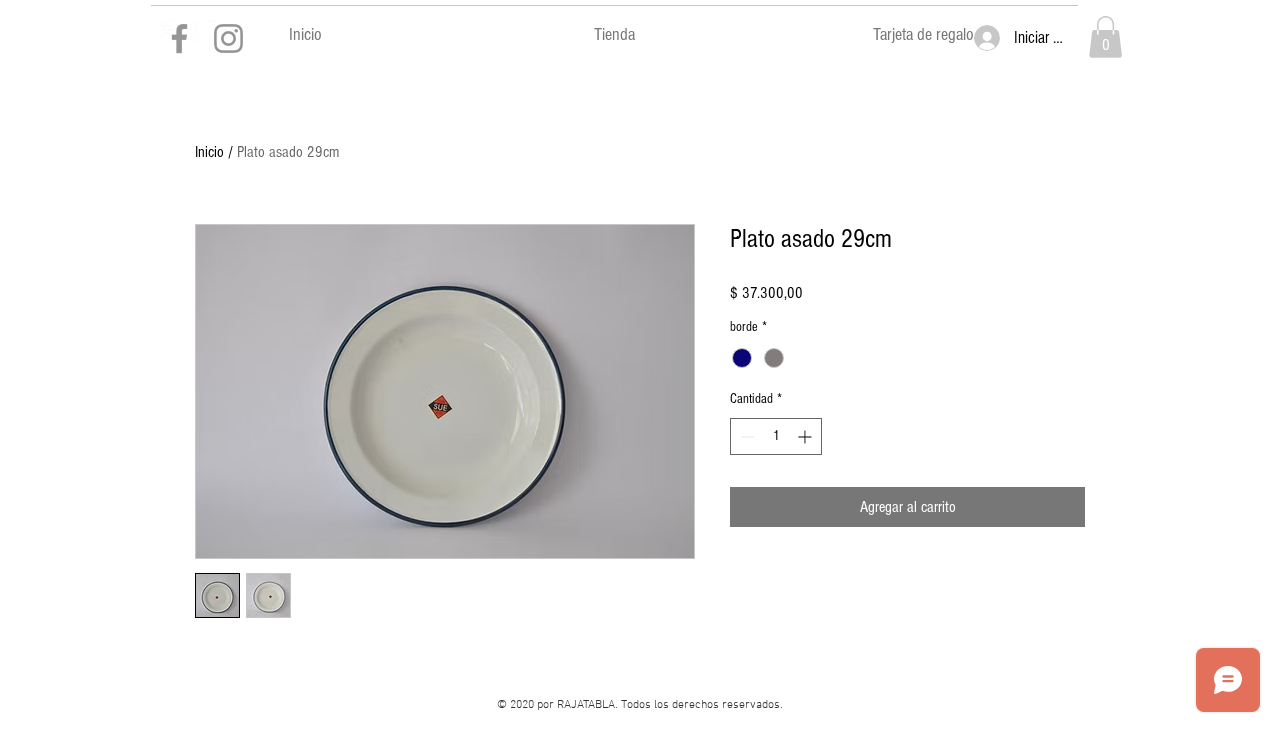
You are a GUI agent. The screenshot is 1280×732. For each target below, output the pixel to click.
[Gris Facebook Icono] (179, 38)
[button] (1105, 37)
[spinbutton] (776, 436)
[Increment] (806, 436)
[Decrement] (745, 436)
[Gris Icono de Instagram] (228, 38)
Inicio (209, 152)
